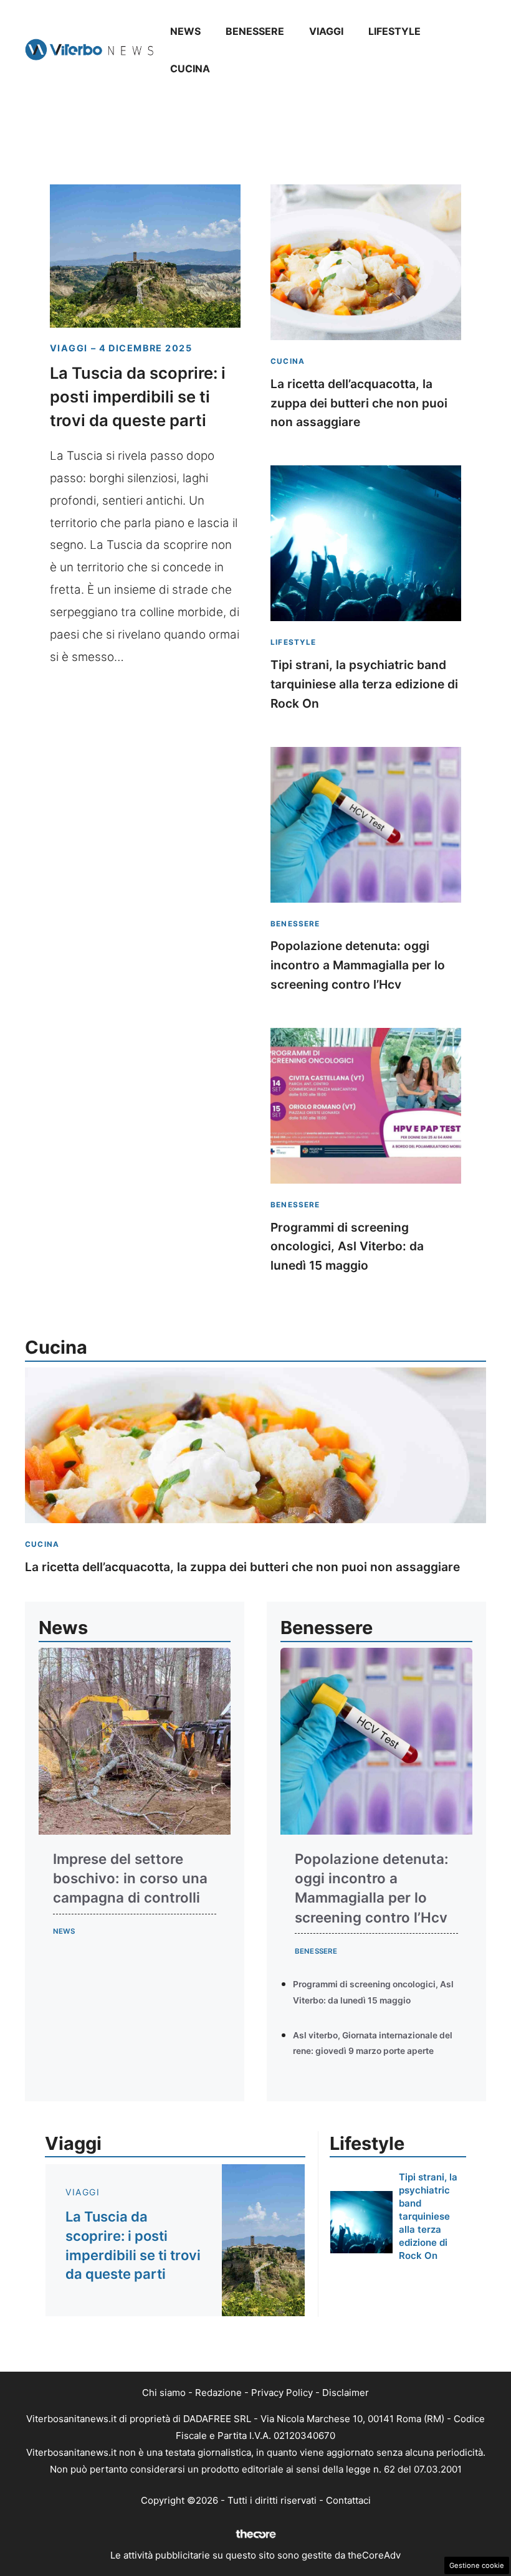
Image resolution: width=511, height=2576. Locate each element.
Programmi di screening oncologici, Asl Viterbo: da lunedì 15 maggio (347, 1246)
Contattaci (348, 2500)
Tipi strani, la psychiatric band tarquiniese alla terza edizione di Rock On (364, 684)
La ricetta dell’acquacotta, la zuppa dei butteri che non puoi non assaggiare (359, 403)
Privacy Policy (282, 2393)
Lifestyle (394, 31)
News (185, 31)
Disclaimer (346, 2393)
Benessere (255, 31)
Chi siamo (164, 2393)
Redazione (218, 2393)
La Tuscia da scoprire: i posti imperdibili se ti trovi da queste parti (138, 397)
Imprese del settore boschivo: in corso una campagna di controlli (130, 1878)
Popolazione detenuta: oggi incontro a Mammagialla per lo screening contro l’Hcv (358, 965)
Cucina (190, 69)
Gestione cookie (477, 2565)
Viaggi (326, 31)
